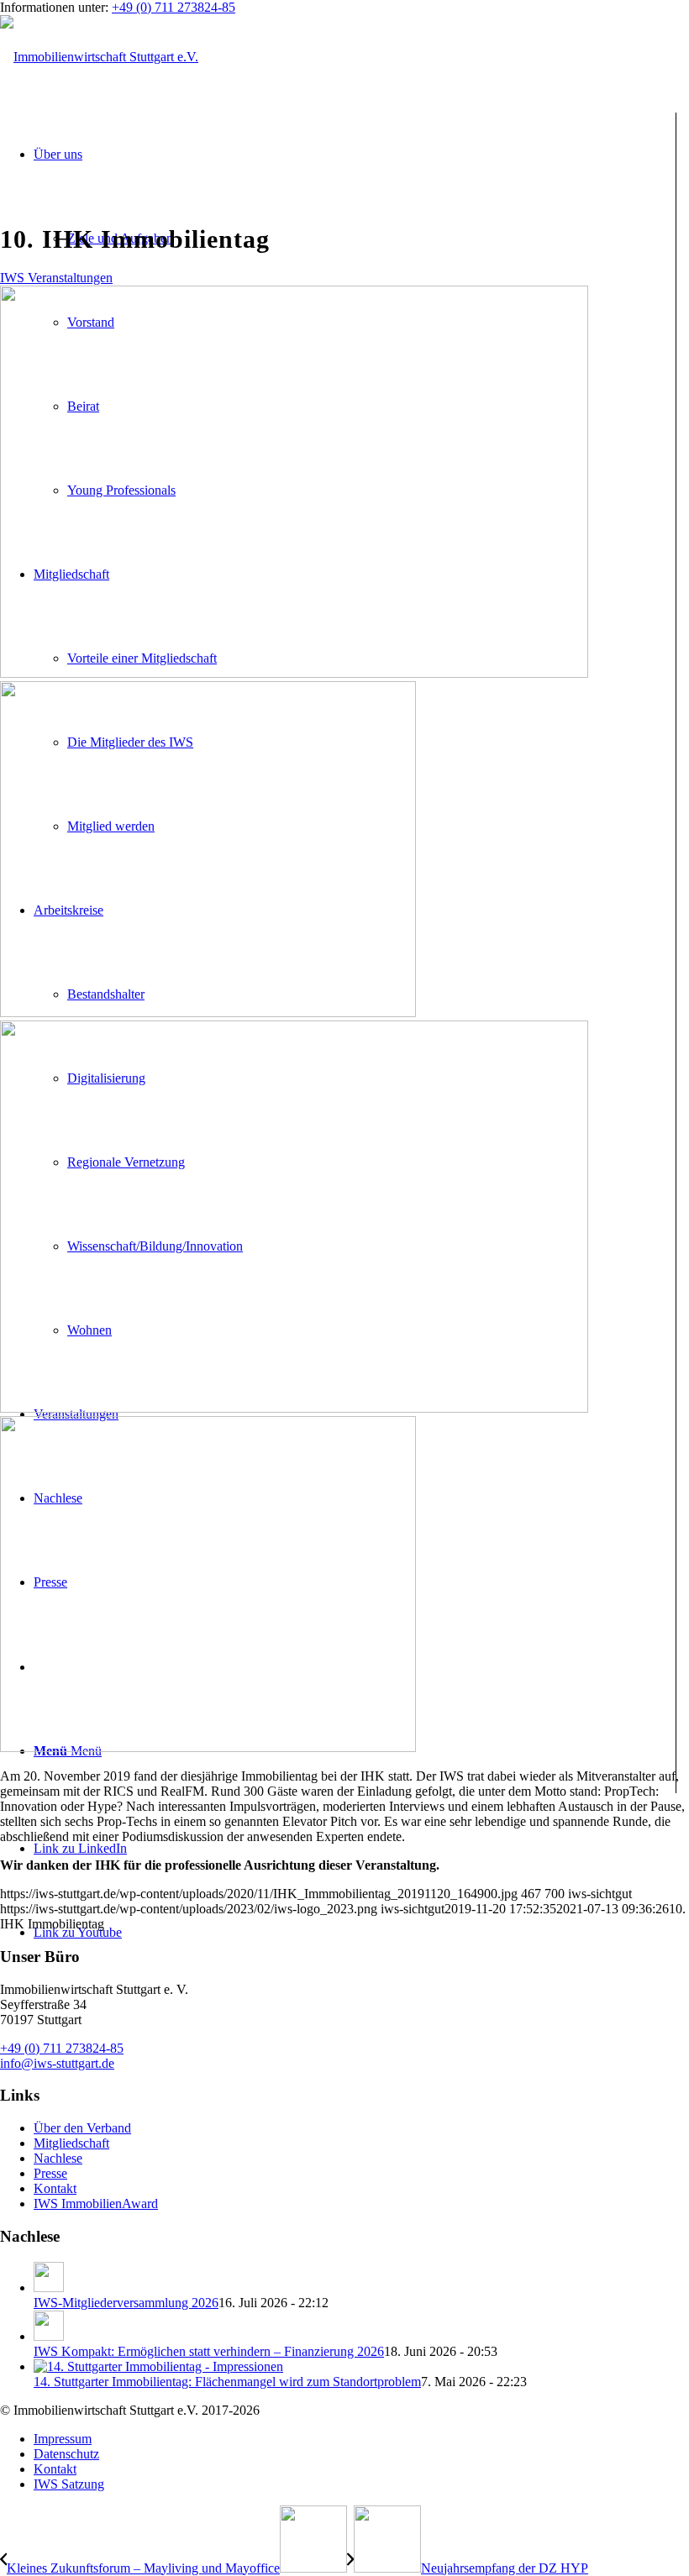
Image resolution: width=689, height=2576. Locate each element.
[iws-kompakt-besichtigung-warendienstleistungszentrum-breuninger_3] (344, 1578)
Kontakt (55, 2188)
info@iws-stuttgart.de (57, 2063)
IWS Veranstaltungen (56, 278)
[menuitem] (361, 2439)
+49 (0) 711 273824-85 (174, 7)
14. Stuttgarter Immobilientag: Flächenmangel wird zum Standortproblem (227, 2382)
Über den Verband (82, 2128)
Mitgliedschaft (71, 2143)
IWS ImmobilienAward (96, 2204)
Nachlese (58, 2158)
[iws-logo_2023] (99, 57)
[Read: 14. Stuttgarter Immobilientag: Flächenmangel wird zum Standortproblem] (158, 2366)
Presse (50, 2173)
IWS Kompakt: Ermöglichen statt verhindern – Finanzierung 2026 (209, 2351)
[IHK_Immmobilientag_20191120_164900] (344, 843)
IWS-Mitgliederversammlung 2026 (126, 2303)
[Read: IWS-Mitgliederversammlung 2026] (49, 2287)
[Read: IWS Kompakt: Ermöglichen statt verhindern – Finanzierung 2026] (49, 2336)
